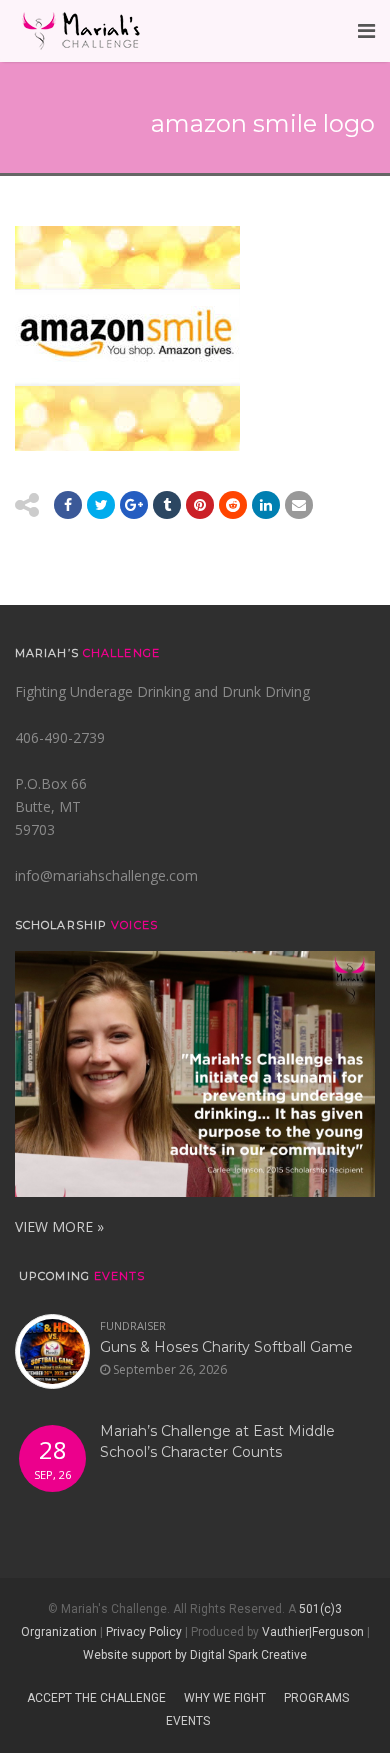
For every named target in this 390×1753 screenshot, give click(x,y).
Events (188, 1721)
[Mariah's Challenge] (81, 31)
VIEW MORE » (59, 1226)
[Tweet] (101, 505)
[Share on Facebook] (68, 505)
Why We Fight (225, 1698)
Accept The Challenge (96, 1698)
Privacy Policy (144, 1632)
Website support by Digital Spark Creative (195, 1655)
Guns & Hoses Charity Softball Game (226, 1347)
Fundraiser (133, 1325)
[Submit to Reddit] (200, 505)
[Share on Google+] (134, 505)
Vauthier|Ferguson (313, 1632)
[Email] (266, 505)
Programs (316, 1698)
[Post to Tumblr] (167, 505)
